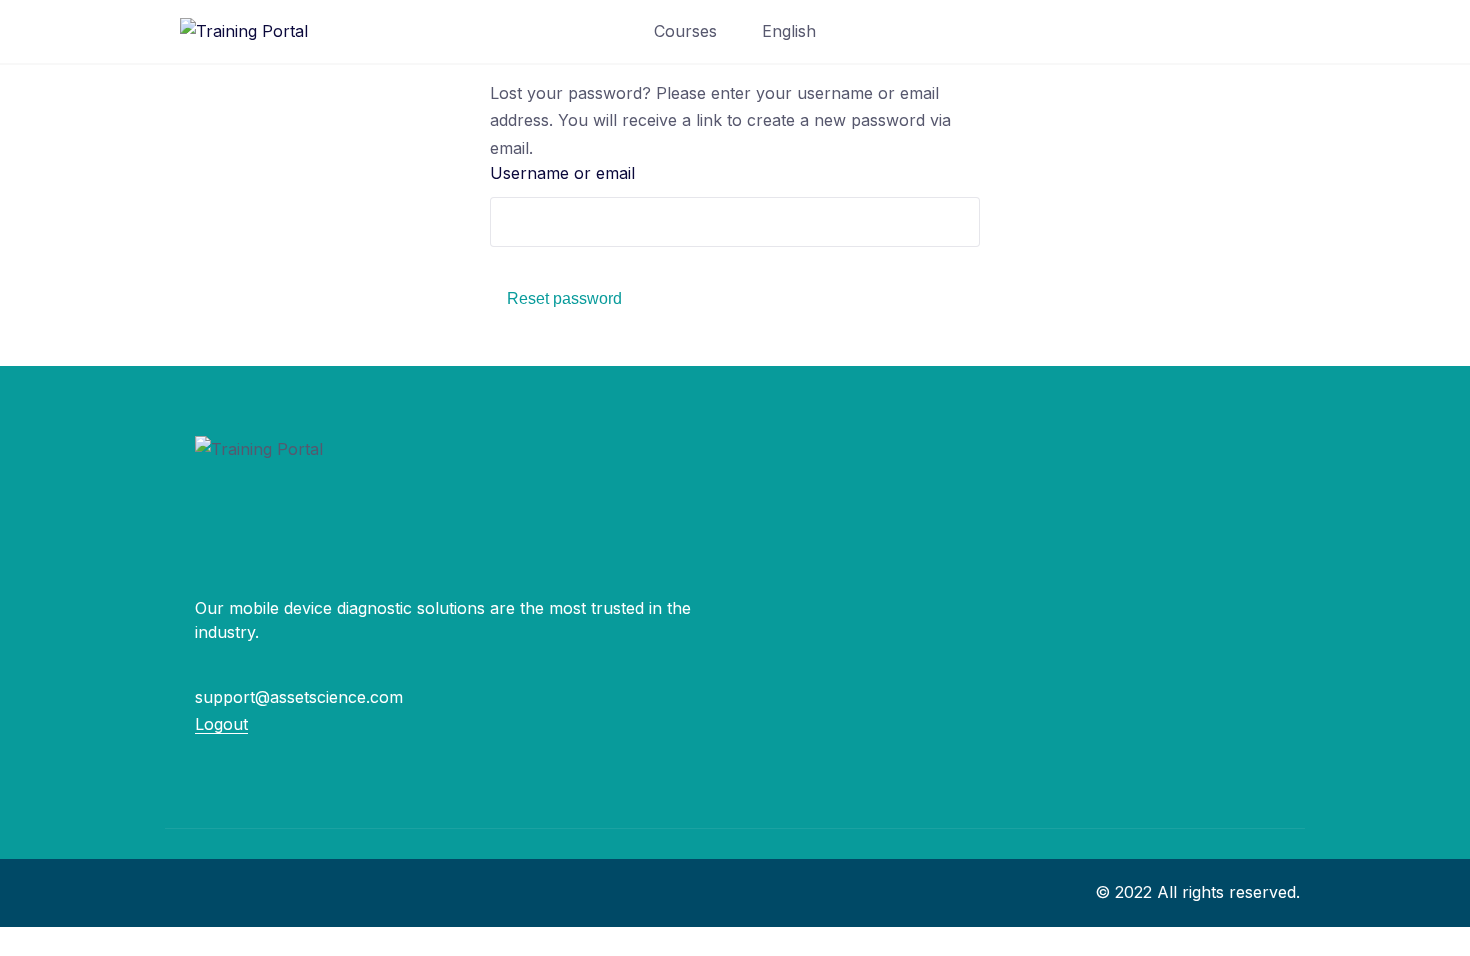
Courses (685, 31)
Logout (221, 724)
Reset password (564, 298)
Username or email (562, 173)
